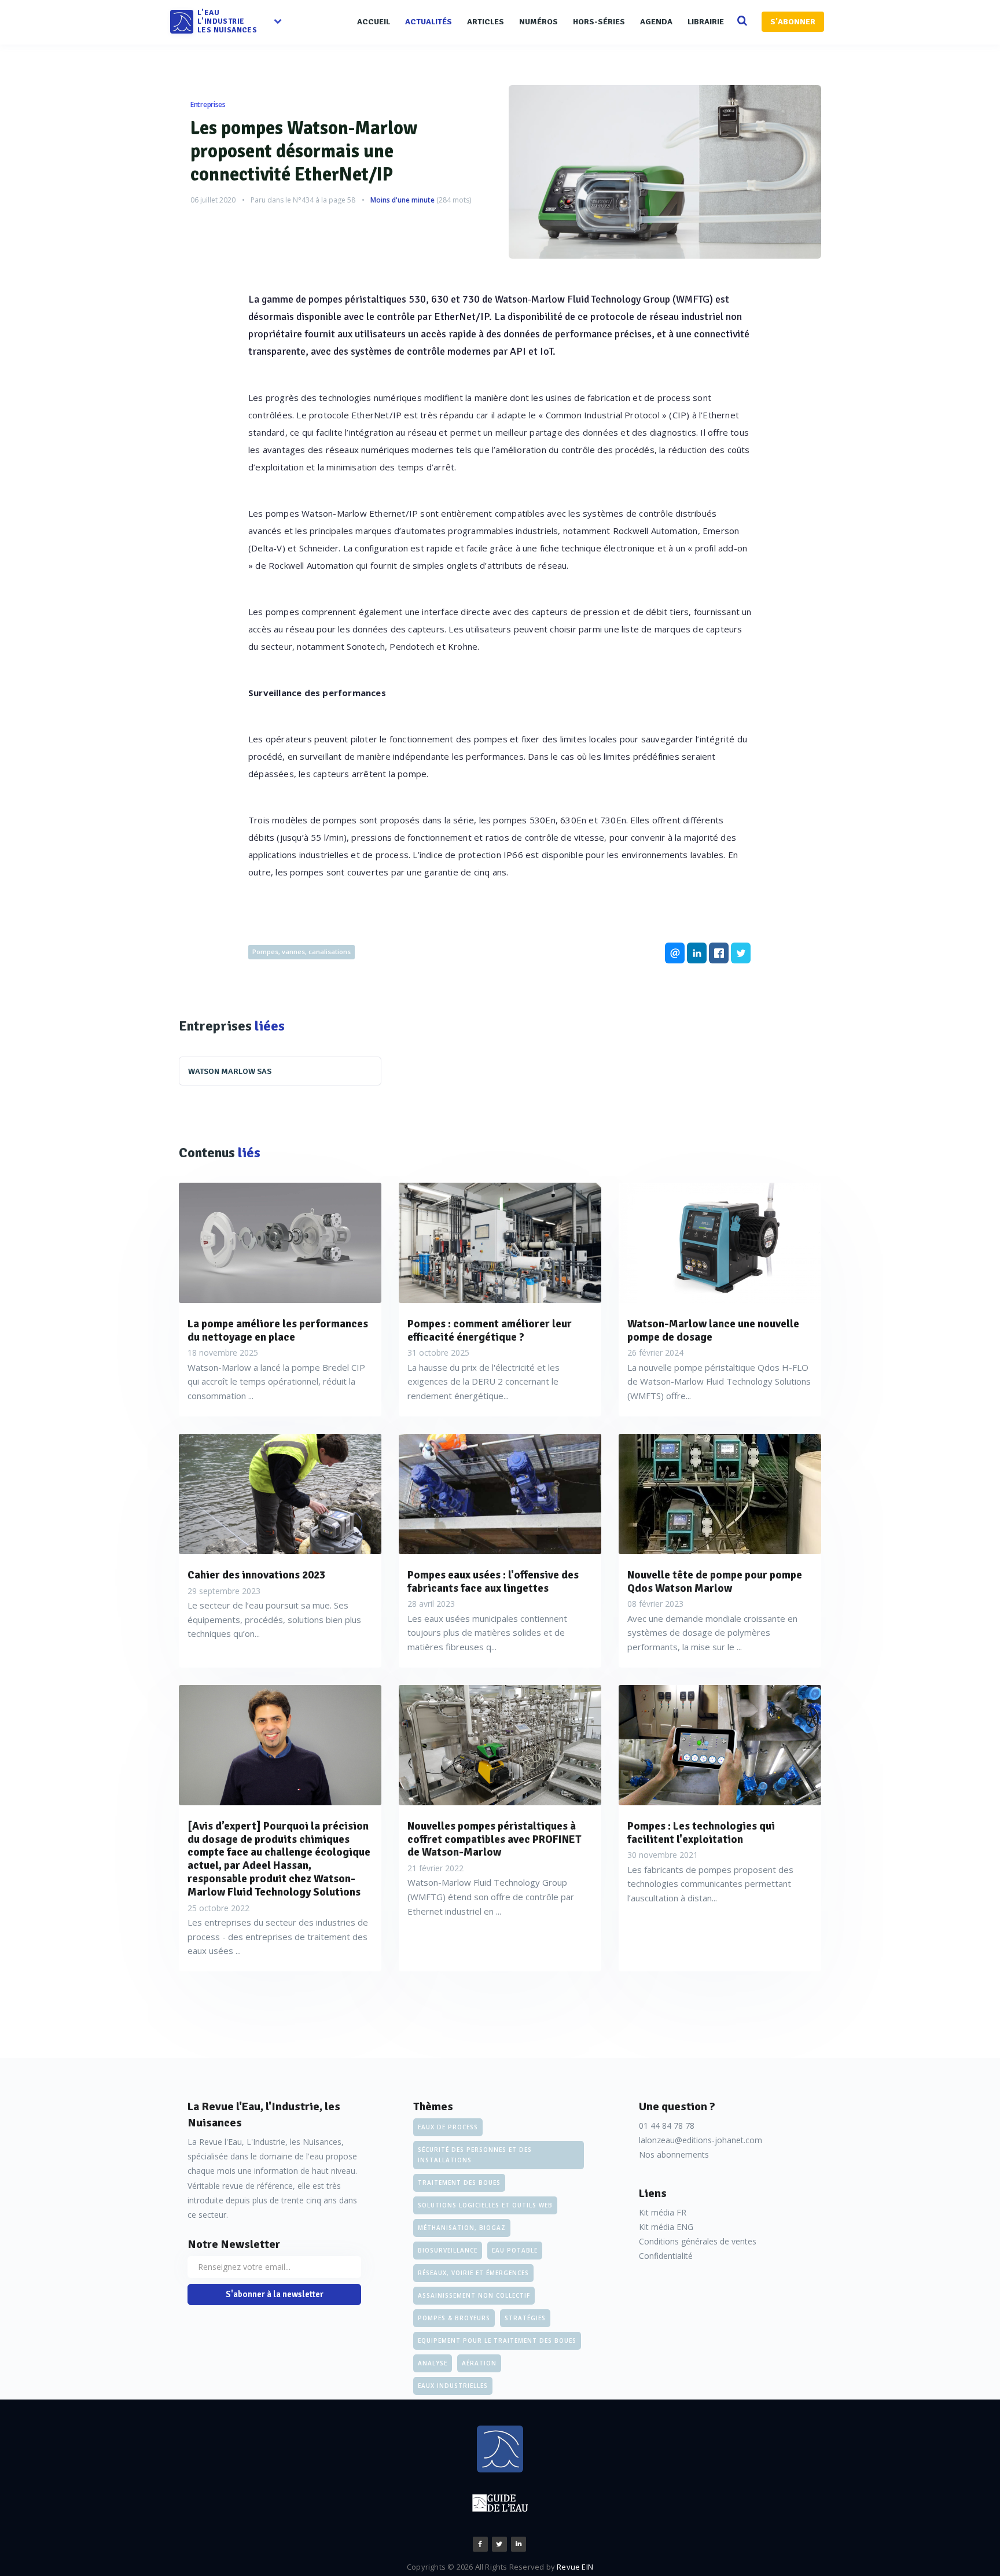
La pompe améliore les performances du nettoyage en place (278, 1331)
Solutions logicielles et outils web (485, 2205)
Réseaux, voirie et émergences (473, 2273)
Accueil (374, 22)
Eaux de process (448, 2127)
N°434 (303, 200)
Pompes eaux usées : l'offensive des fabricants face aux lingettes (493, 1582)
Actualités (429, 22)
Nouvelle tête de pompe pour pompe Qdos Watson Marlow (715, 1582)
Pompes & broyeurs (454, 2318)
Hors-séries (599, 22)
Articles (486, 22)
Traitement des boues (459, 2183)
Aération (479, 2363)
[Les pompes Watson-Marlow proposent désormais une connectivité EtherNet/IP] (665, 172)
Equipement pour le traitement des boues (497, 2341)
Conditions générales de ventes (698, 2241)
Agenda (656, 22)
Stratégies (525, 2318)
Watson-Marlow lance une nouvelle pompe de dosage (713, 1331)
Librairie (706, 22)
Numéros (538, 22)
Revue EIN (575, 2567)
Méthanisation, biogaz (462, 2228)
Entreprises (208, 104)
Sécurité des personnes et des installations (475, 2155)
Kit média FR (663, 2212)
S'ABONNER (793, 22)
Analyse (433, 2363)
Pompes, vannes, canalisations (302, 952)
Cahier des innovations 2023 (256, 1575)
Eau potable (515, 2250)
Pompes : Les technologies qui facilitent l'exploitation (701, 1833)
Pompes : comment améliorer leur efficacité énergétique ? (490, 1331)
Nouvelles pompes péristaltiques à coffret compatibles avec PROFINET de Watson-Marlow (495, 1839)
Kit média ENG (666, 2227)
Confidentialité (666, 2256)
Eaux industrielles (453, 2386)
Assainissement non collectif (474, 2295)
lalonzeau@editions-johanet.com (701, 2140)
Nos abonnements (674, 2154)
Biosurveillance (448, 2250)
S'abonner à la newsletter (275, 2294)
